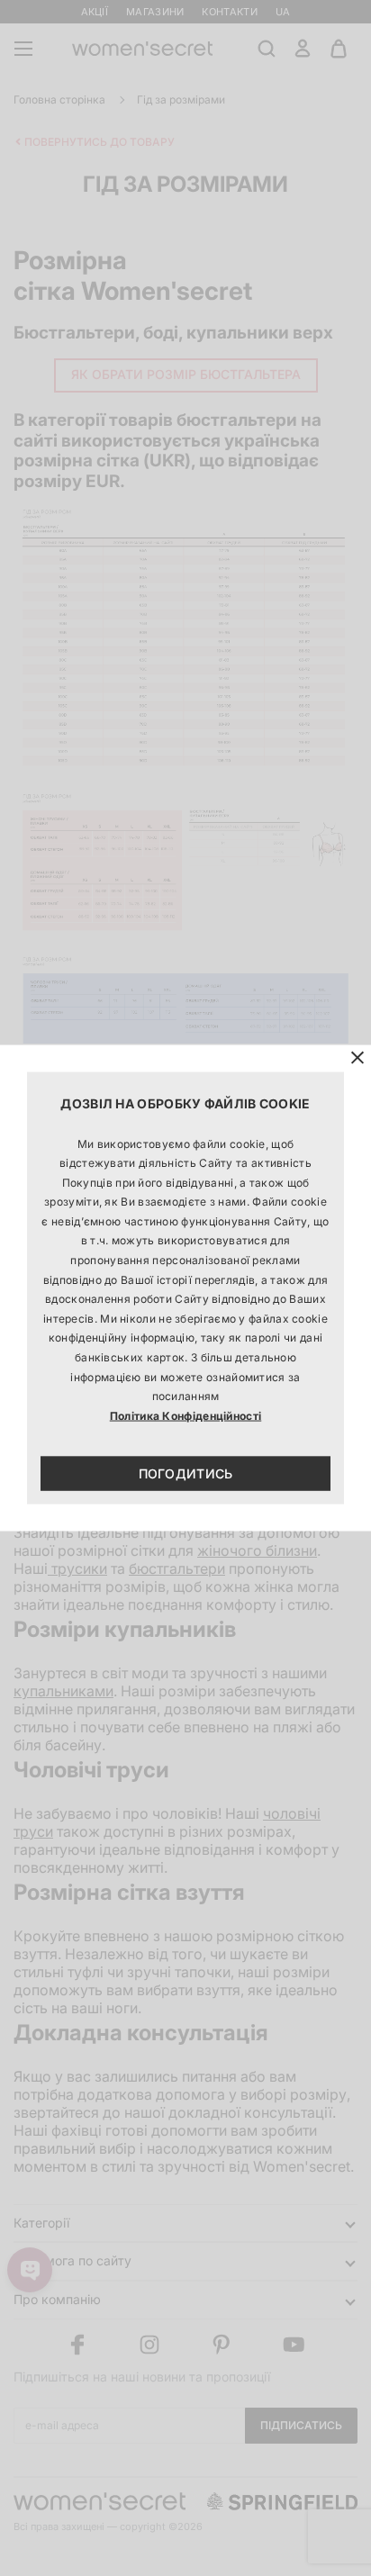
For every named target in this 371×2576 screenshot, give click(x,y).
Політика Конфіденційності (186, 1415)
